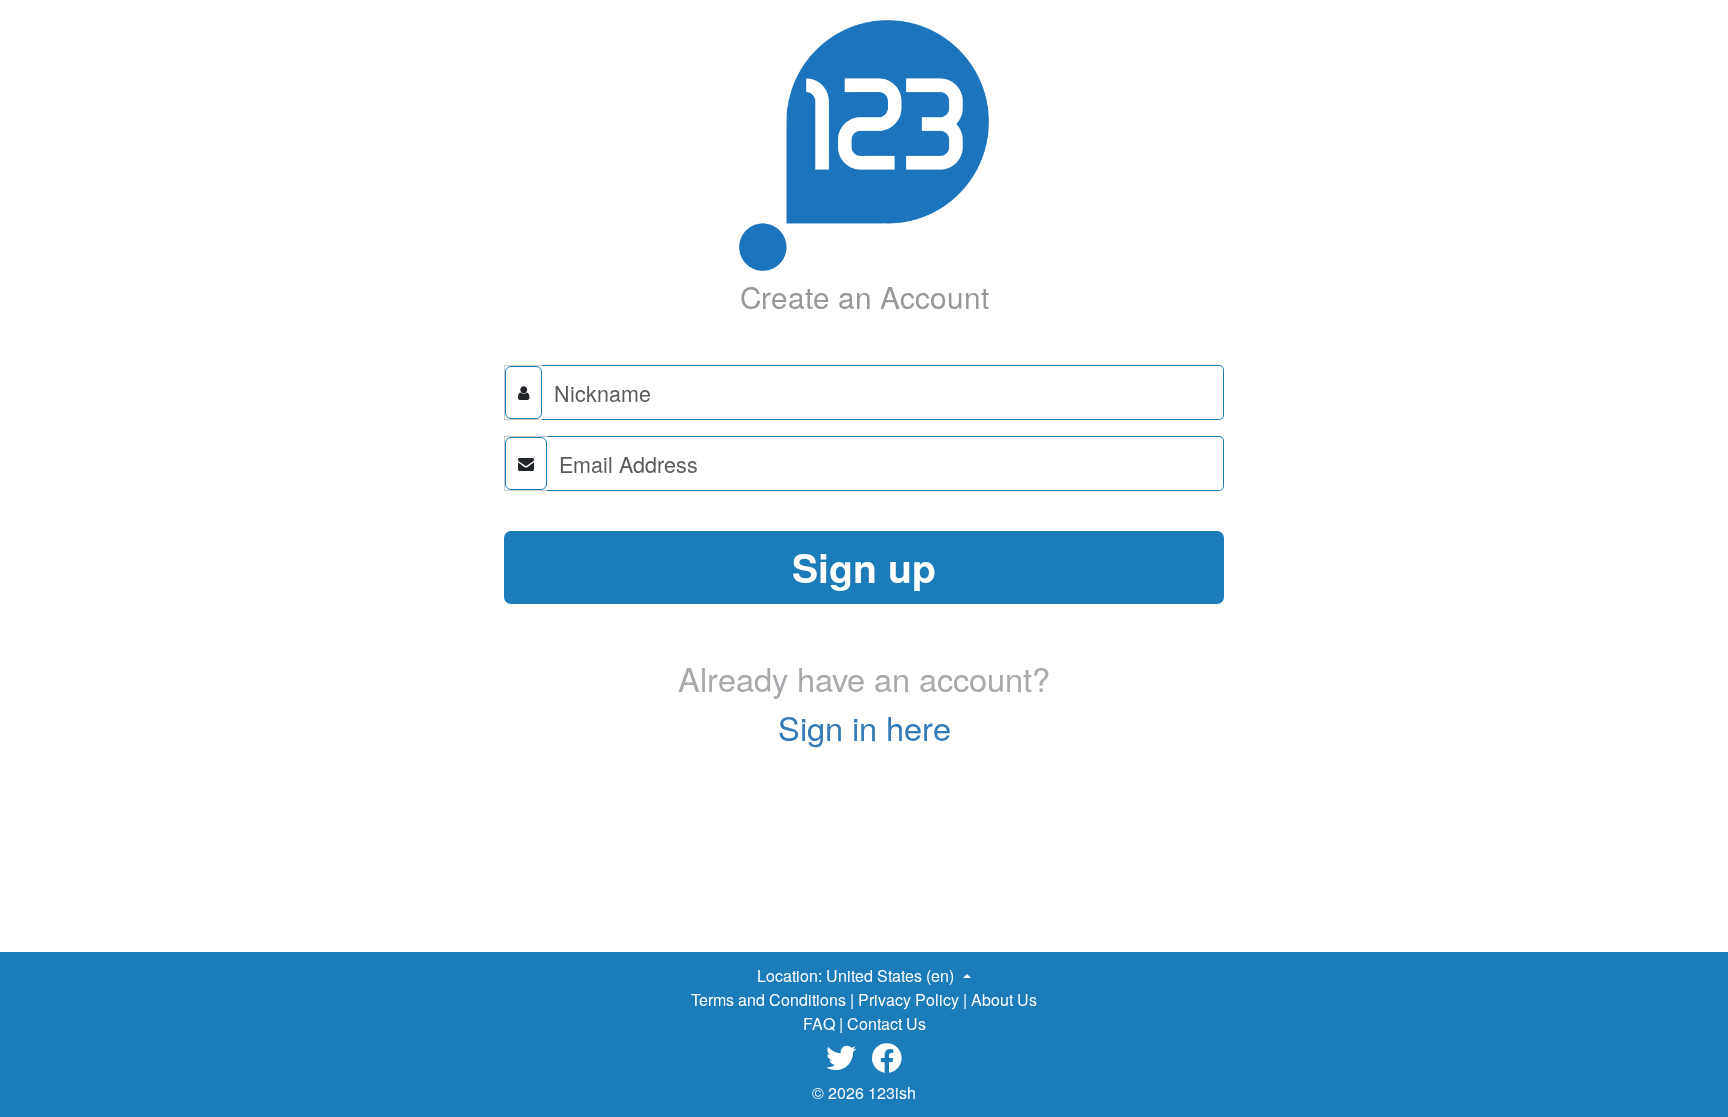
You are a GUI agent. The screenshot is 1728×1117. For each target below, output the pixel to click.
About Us (1004, 999)
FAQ (819, 1023)
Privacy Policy (908, 999)
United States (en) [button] (892, 975)
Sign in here (864, 727)
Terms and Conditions (768, 999)
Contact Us (886, 1023)
